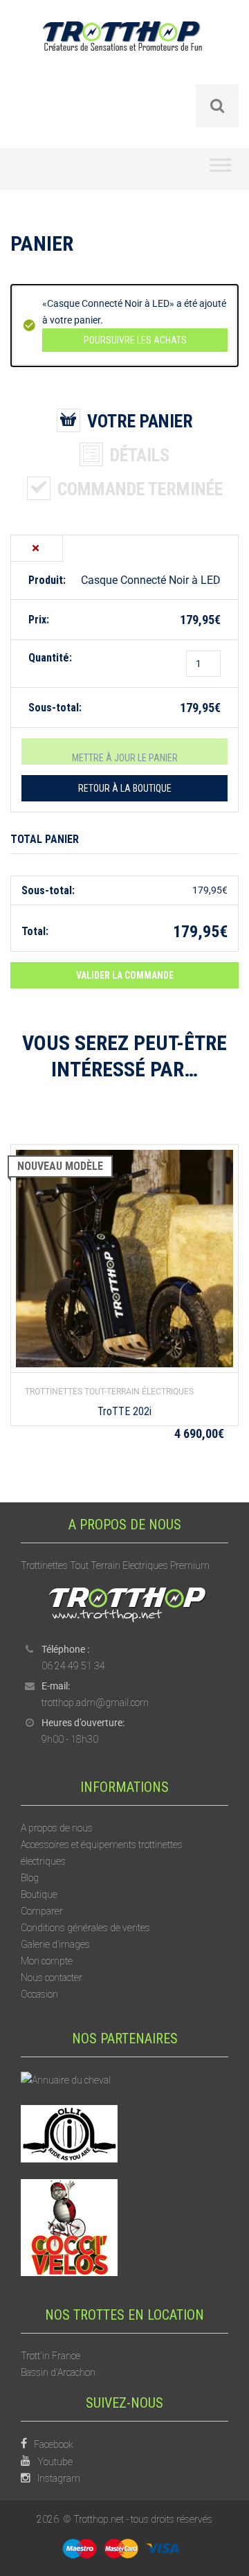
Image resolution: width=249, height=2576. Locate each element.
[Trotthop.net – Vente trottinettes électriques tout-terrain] (124, 52)
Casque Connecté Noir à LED (151, 580)
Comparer (42, 1911)
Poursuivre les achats (135, 340)
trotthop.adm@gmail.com (95, 1703)
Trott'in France (50, 2356)
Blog (30, 1878)
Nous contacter (52, 1978)
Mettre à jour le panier (125, 758)
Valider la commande (125, 975)
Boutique (39, 1894)
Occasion (39, 1994)
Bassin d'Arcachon (58, 2372)
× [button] (36, 548)
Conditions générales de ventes (85, 1928)
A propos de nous (57, 1828)
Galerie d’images (55, 1944)
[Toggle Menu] (221, 169)
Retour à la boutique (125, 788)
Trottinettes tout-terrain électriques (109, 1392)
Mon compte (47, 1961)
